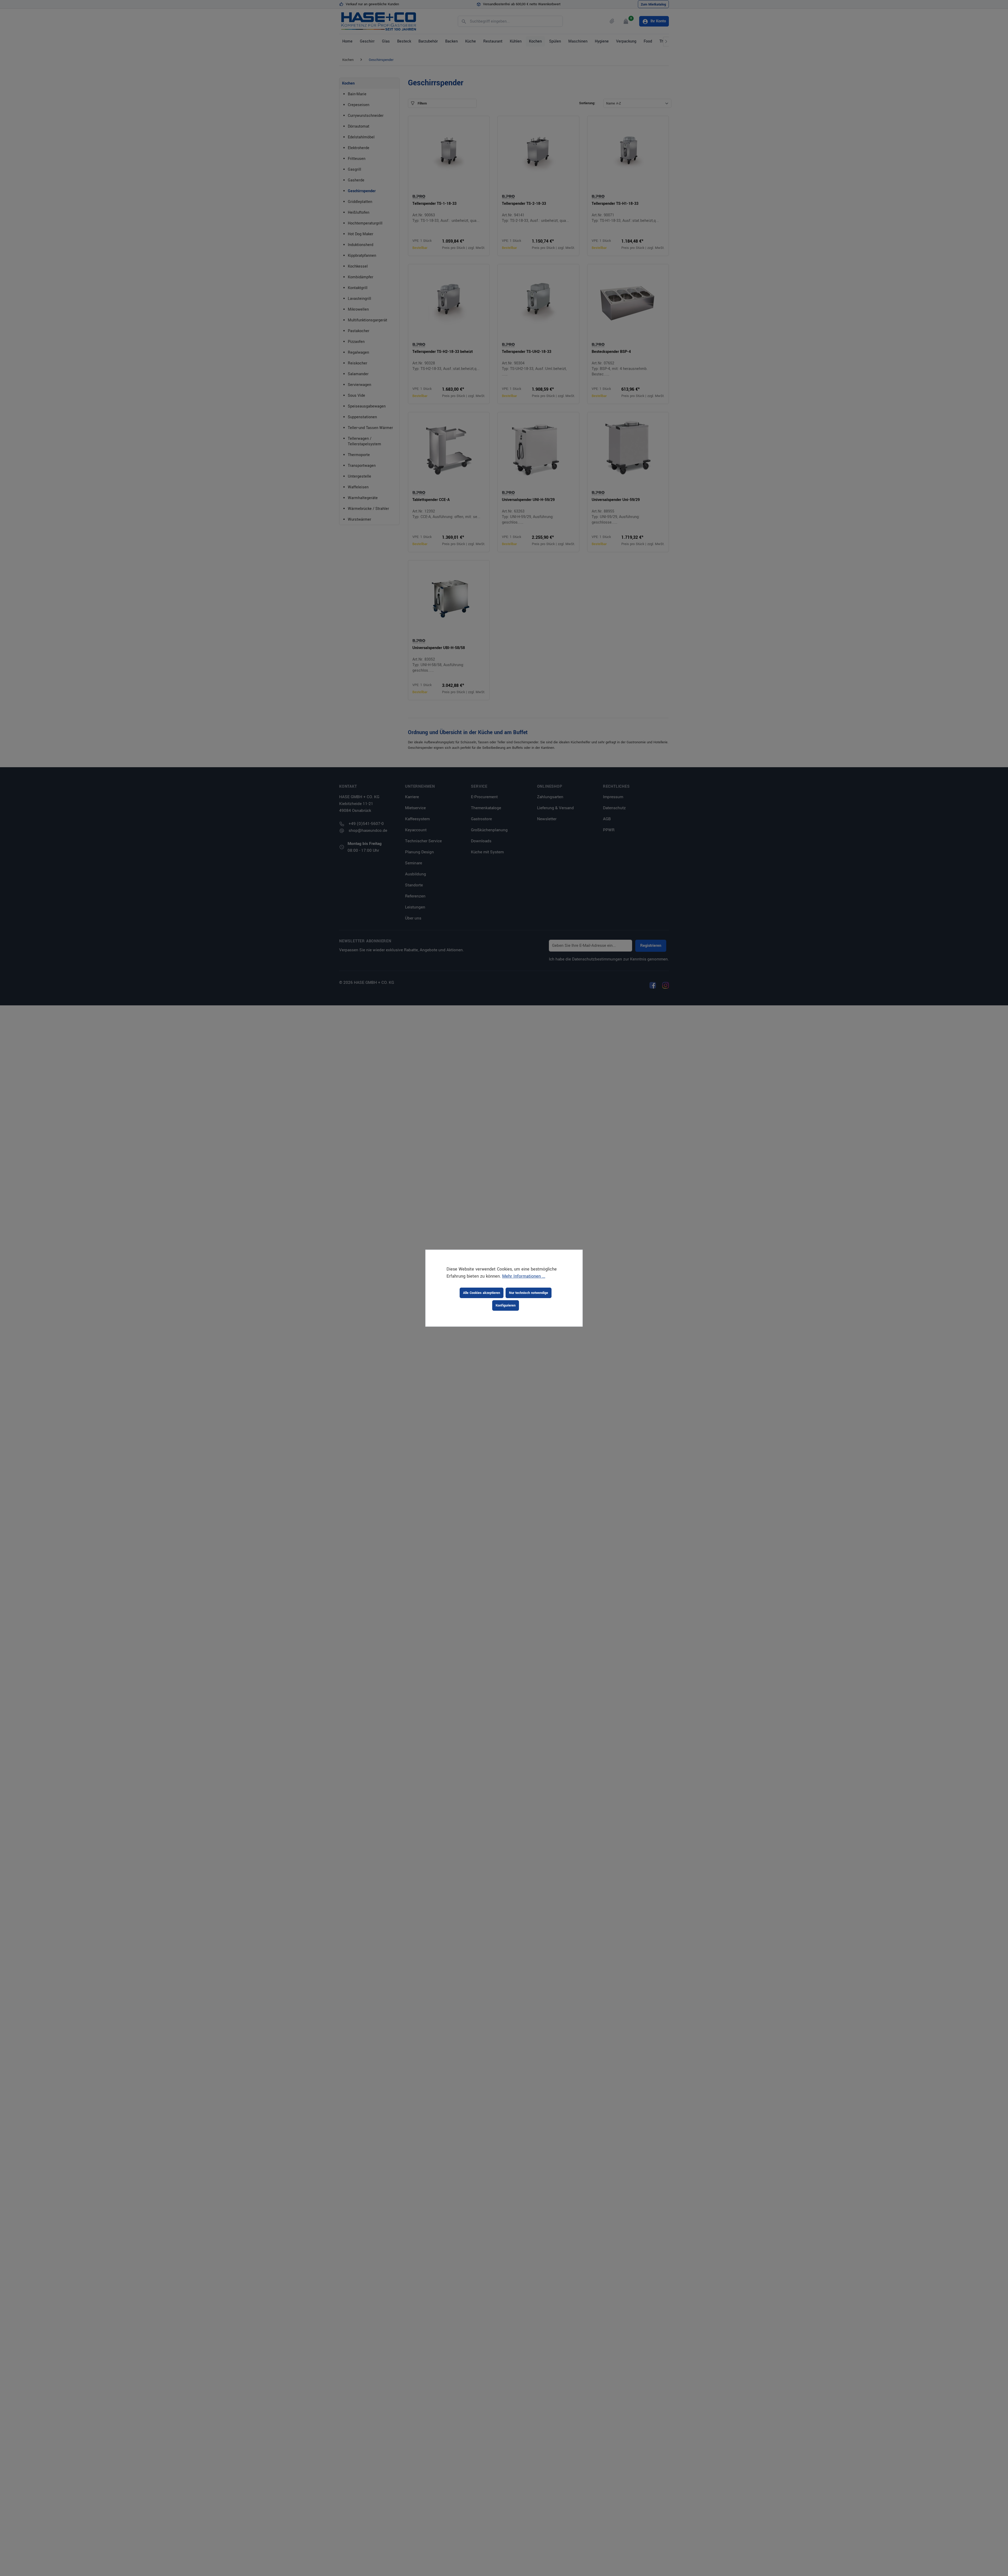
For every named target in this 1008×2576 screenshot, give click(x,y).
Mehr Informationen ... (524, 1276)
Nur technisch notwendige (529, 1293)
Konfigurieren (506, 1305)
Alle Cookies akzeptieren (482, 1293)
